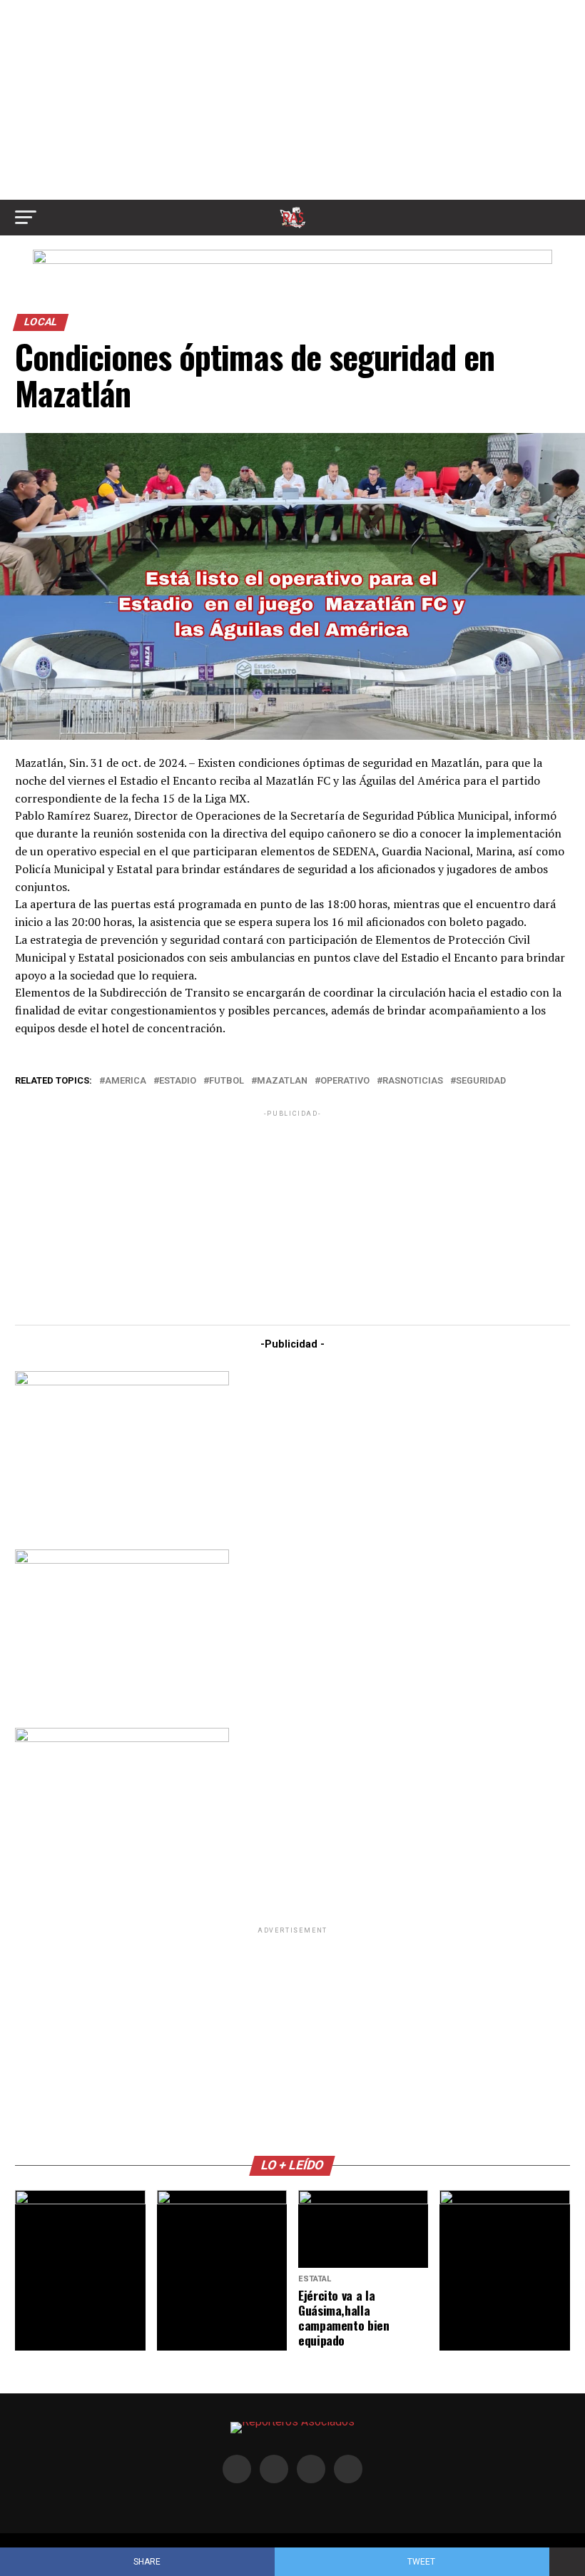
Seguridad (481, 1081)
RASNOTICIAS (413, 1081)
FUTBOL (227, 1081)
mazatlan (282, 1081)
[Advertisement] (292, 100)
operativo (345, 1081)
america (126, 1081)
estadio (178, 1081)
